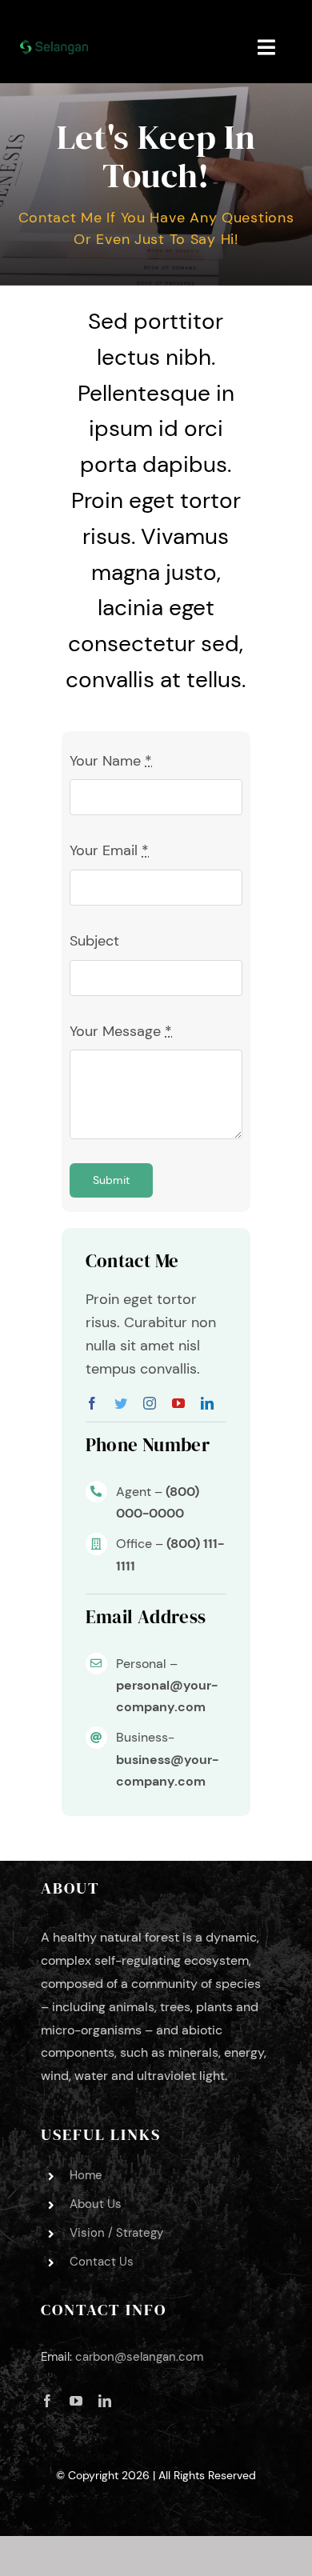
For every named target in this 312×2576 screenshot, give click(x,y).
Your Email (109, 850)
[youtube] (178, 1403)
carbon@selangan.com (139, 2357)
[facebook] (92, 1403)
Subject (94, 941)
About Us (96, 2204)
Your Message (121, 1031)
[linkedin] (207, 1403)
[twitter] (121, 1403)
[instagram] (150, 1403)
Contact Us (102, 2262)
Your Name (111, 761)
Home (86, 2175)
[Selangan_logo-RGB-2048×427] (54, 47)
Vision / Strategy (116, 2233)
